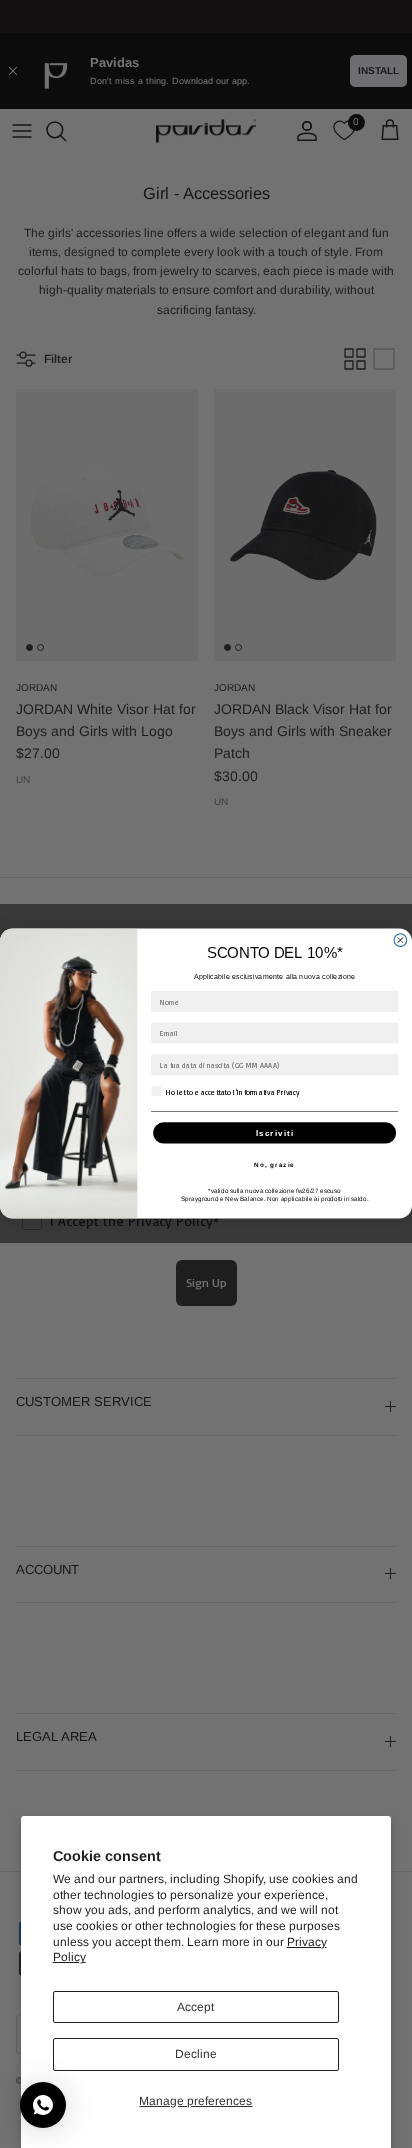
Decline (196, 2054)
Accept (195, 2007)
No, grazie (274, 1164)
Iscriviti (275, 1133)
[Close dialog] (400, 940)
